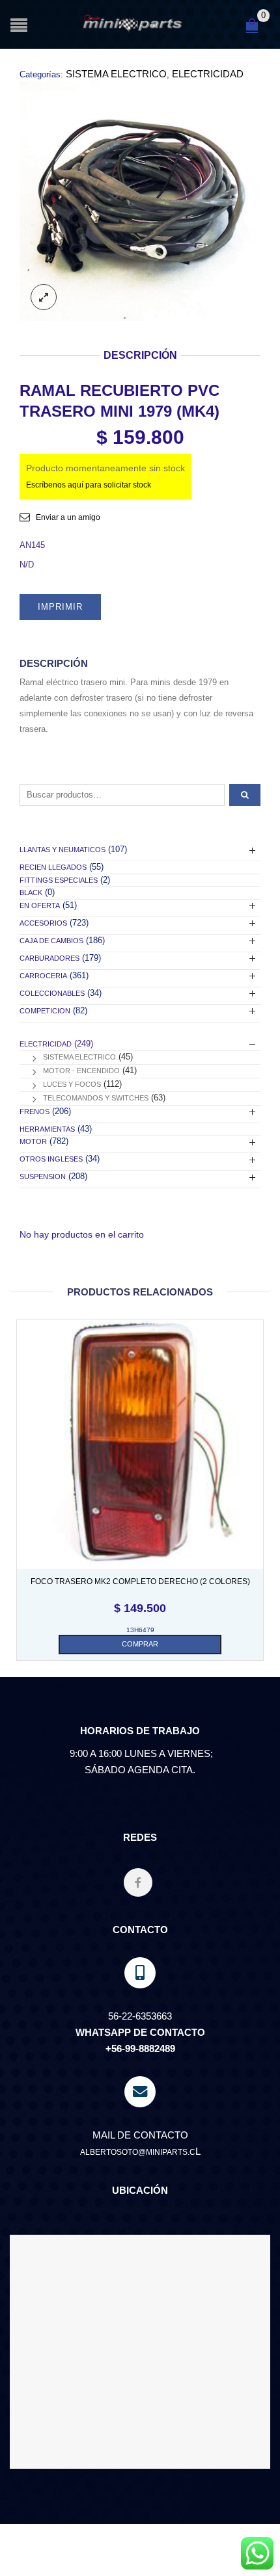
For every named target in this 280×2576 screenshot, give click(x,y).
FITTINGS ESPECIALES (59, 880)
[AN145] (140, 201)
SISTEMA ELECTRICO (116, 74)
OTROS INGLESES (51, 1159)
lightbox (44, 297)
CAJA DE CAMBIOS (51, 941)
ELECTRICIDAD (208, 74)
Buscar (245, 795)
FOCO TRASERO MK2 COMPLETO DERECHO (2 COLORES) (140, 1581)
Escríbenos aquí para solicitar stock (89, 485)
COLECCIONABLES (52, 993)
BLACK (31, 892)
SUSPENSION (43, 1177)
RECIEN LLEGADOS (53, 867)
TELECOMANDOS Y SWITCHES (96, 1098)
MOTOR (33, 1141)
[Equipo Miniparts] (257, 2553)
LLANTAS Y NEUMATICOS (63, 850)
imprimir (60, 607)
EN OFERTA (40, 905)
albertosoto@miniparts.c (138, 2152)
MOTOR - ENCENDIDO (81, 1071)
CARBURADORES (49, 958)
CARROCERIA (43, 976)
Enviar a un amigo (68, 517)
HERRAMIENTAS (47, 1129)
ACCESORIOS (43, 923)
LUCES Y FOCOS (72, 1084)
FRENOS (35, 1112)
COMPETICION (45, 1011)
